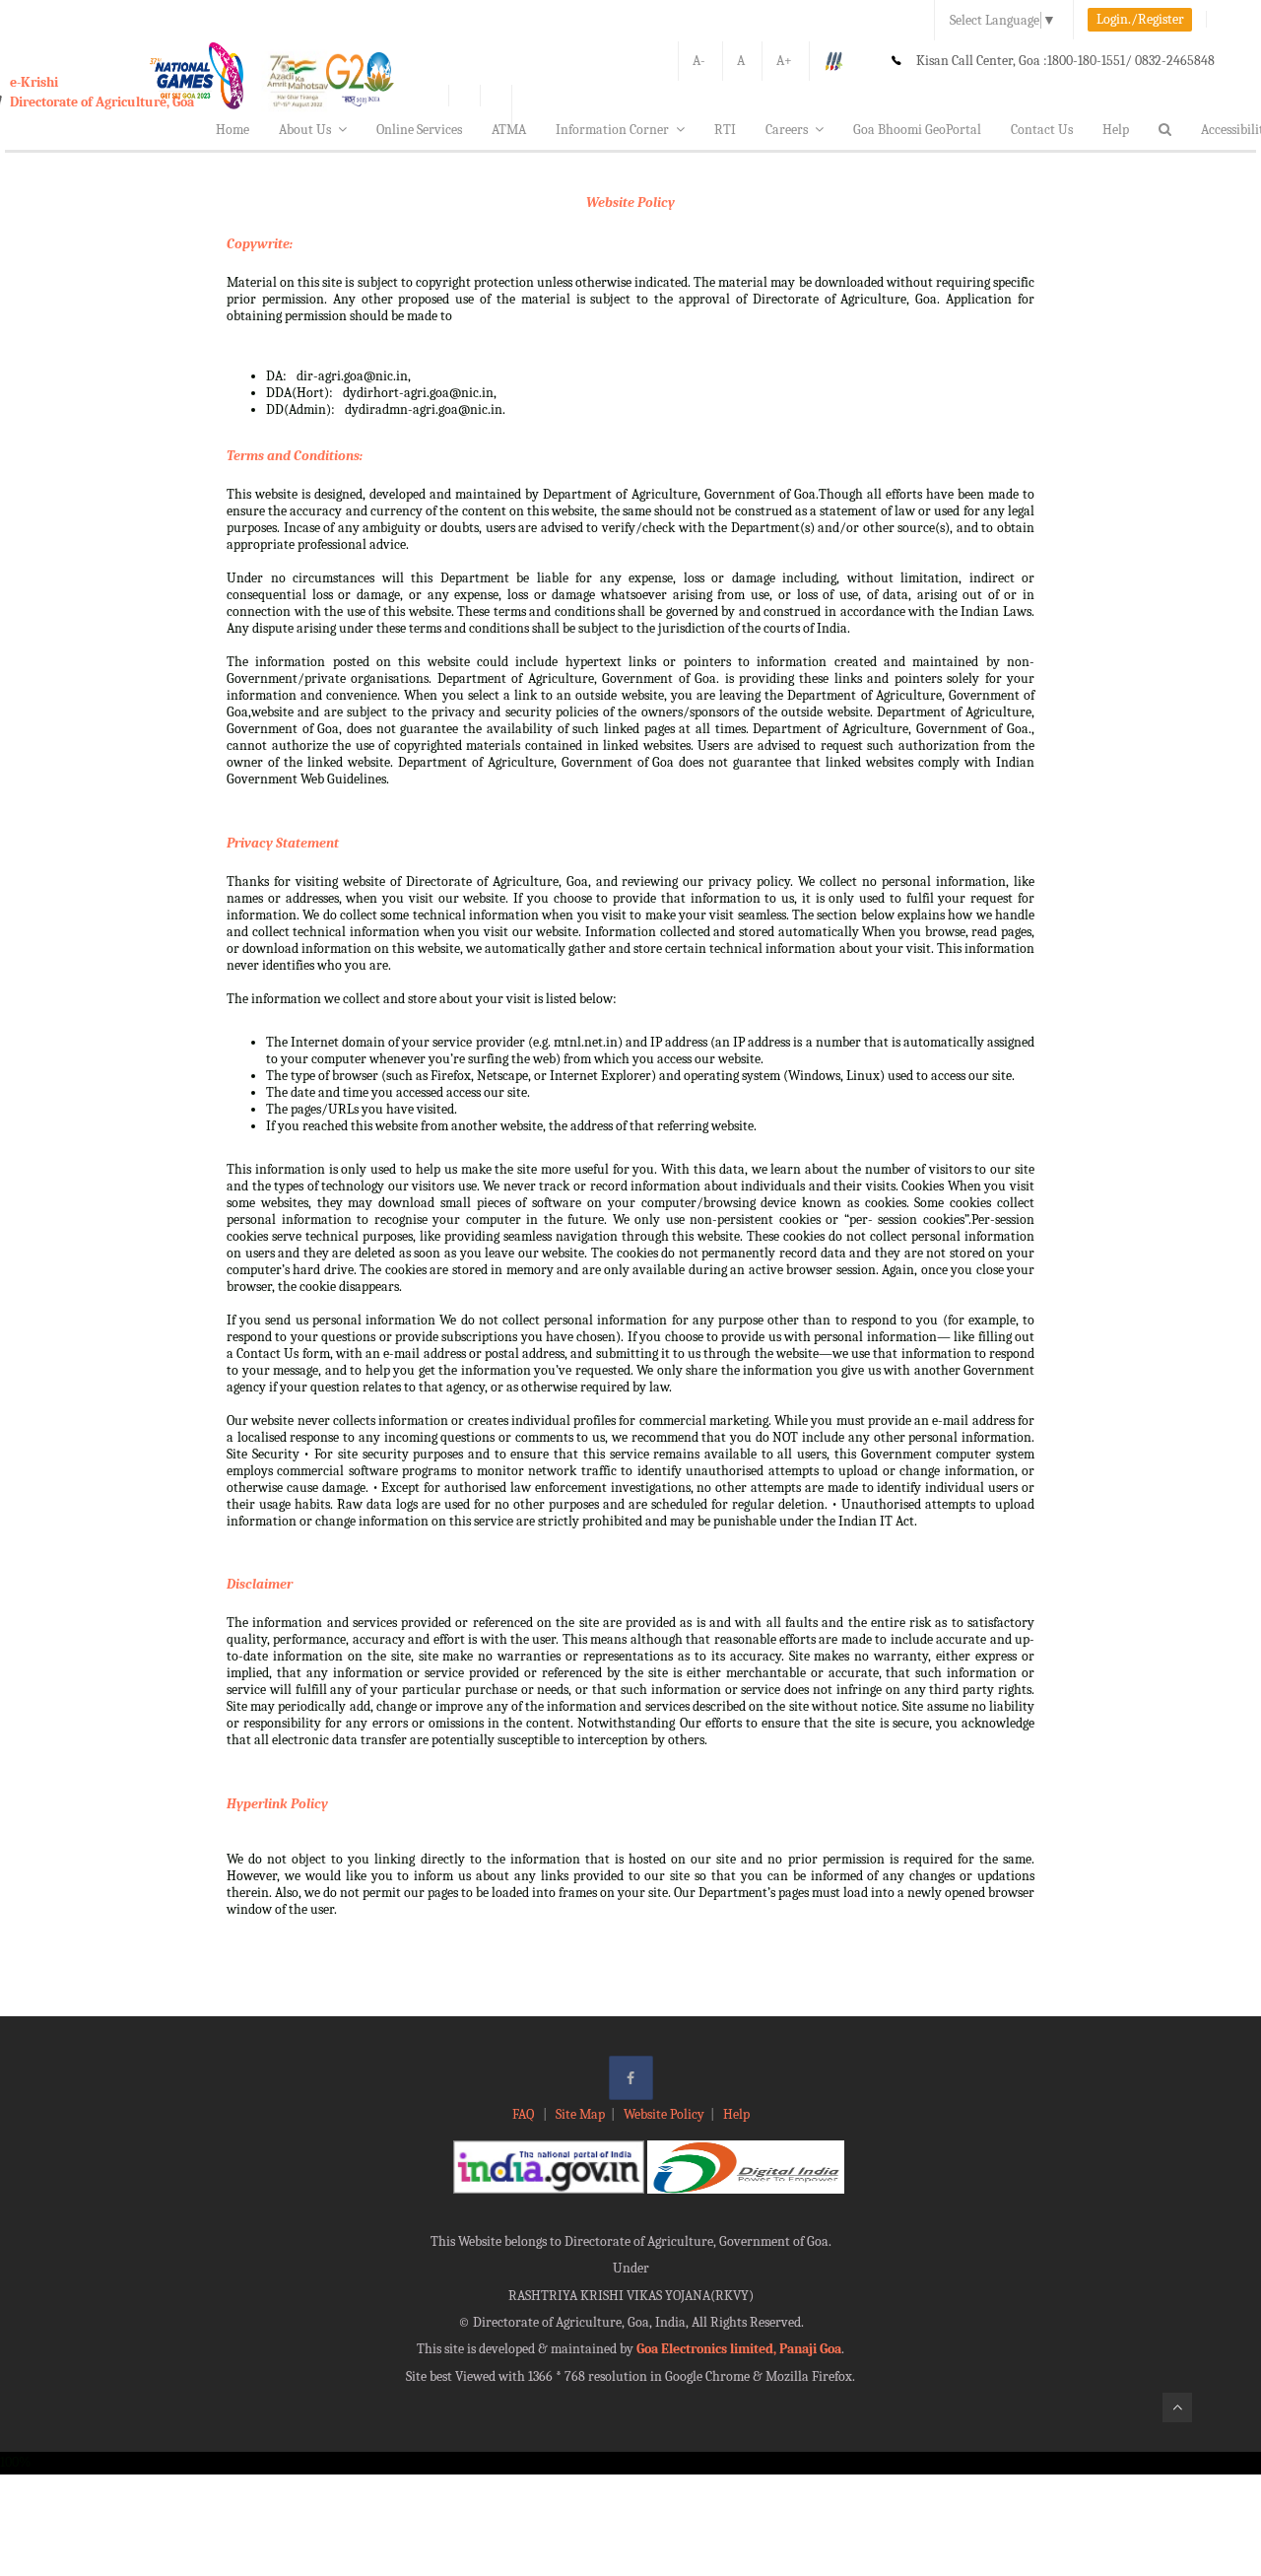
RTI (725, 130)
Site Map (580, 2114)
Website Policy (630, 203)
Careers (787, 130)
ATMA (509, 130)
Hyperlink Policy (277, 1804)
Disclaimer (260, 1584)
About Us (305, 130)
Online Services (419, 130)
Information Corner (612, 130)
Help (1116, 130)
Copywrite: (260, 244)
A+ (784, 61)
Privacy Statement (283, 843)
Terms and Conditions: (295, 456)
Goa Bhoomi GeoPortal (917, 130)
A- (699, 61)
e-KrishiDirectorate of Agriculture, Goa (102, 92)
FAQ (525, 2114)
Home (232, 130)
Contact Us (1042, 130)
